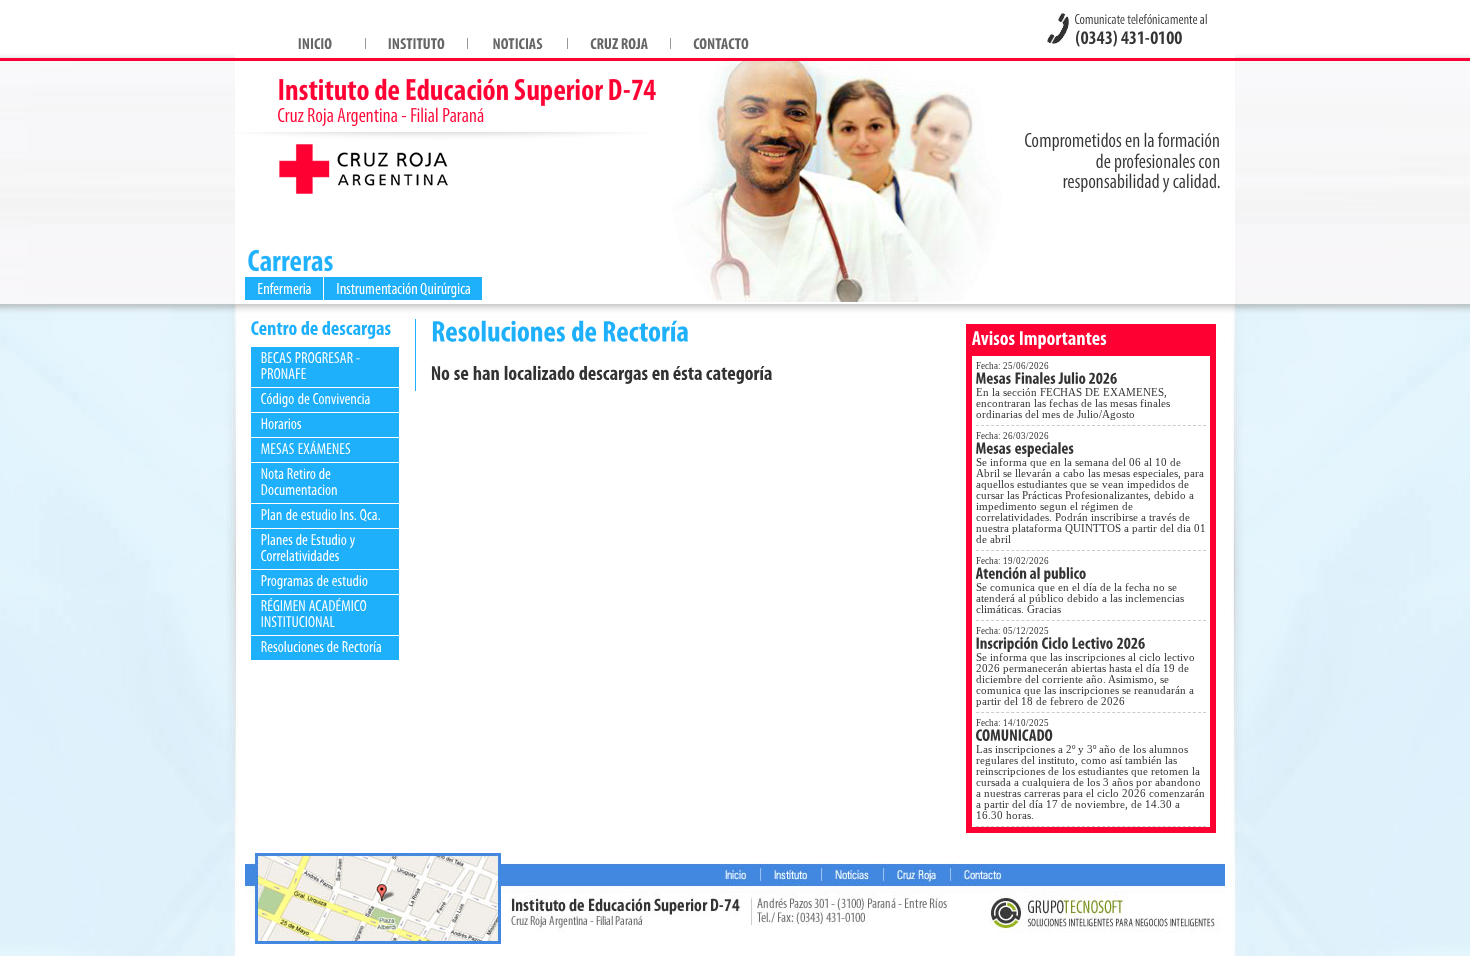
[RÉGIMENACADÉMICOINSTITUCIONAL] (315, 613)
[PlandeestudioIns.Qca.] (321, 514)
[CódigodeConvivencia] (316, 398)
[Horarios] (281, 423)
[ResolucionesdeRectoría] (322, 646)
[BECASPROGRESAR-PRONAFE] (312, 365)
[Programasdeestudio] (315, 580)
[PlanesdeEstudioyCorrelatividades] (310, 547)
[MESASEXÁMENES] (306, 448)
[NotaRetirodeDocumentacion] (299, 481)
